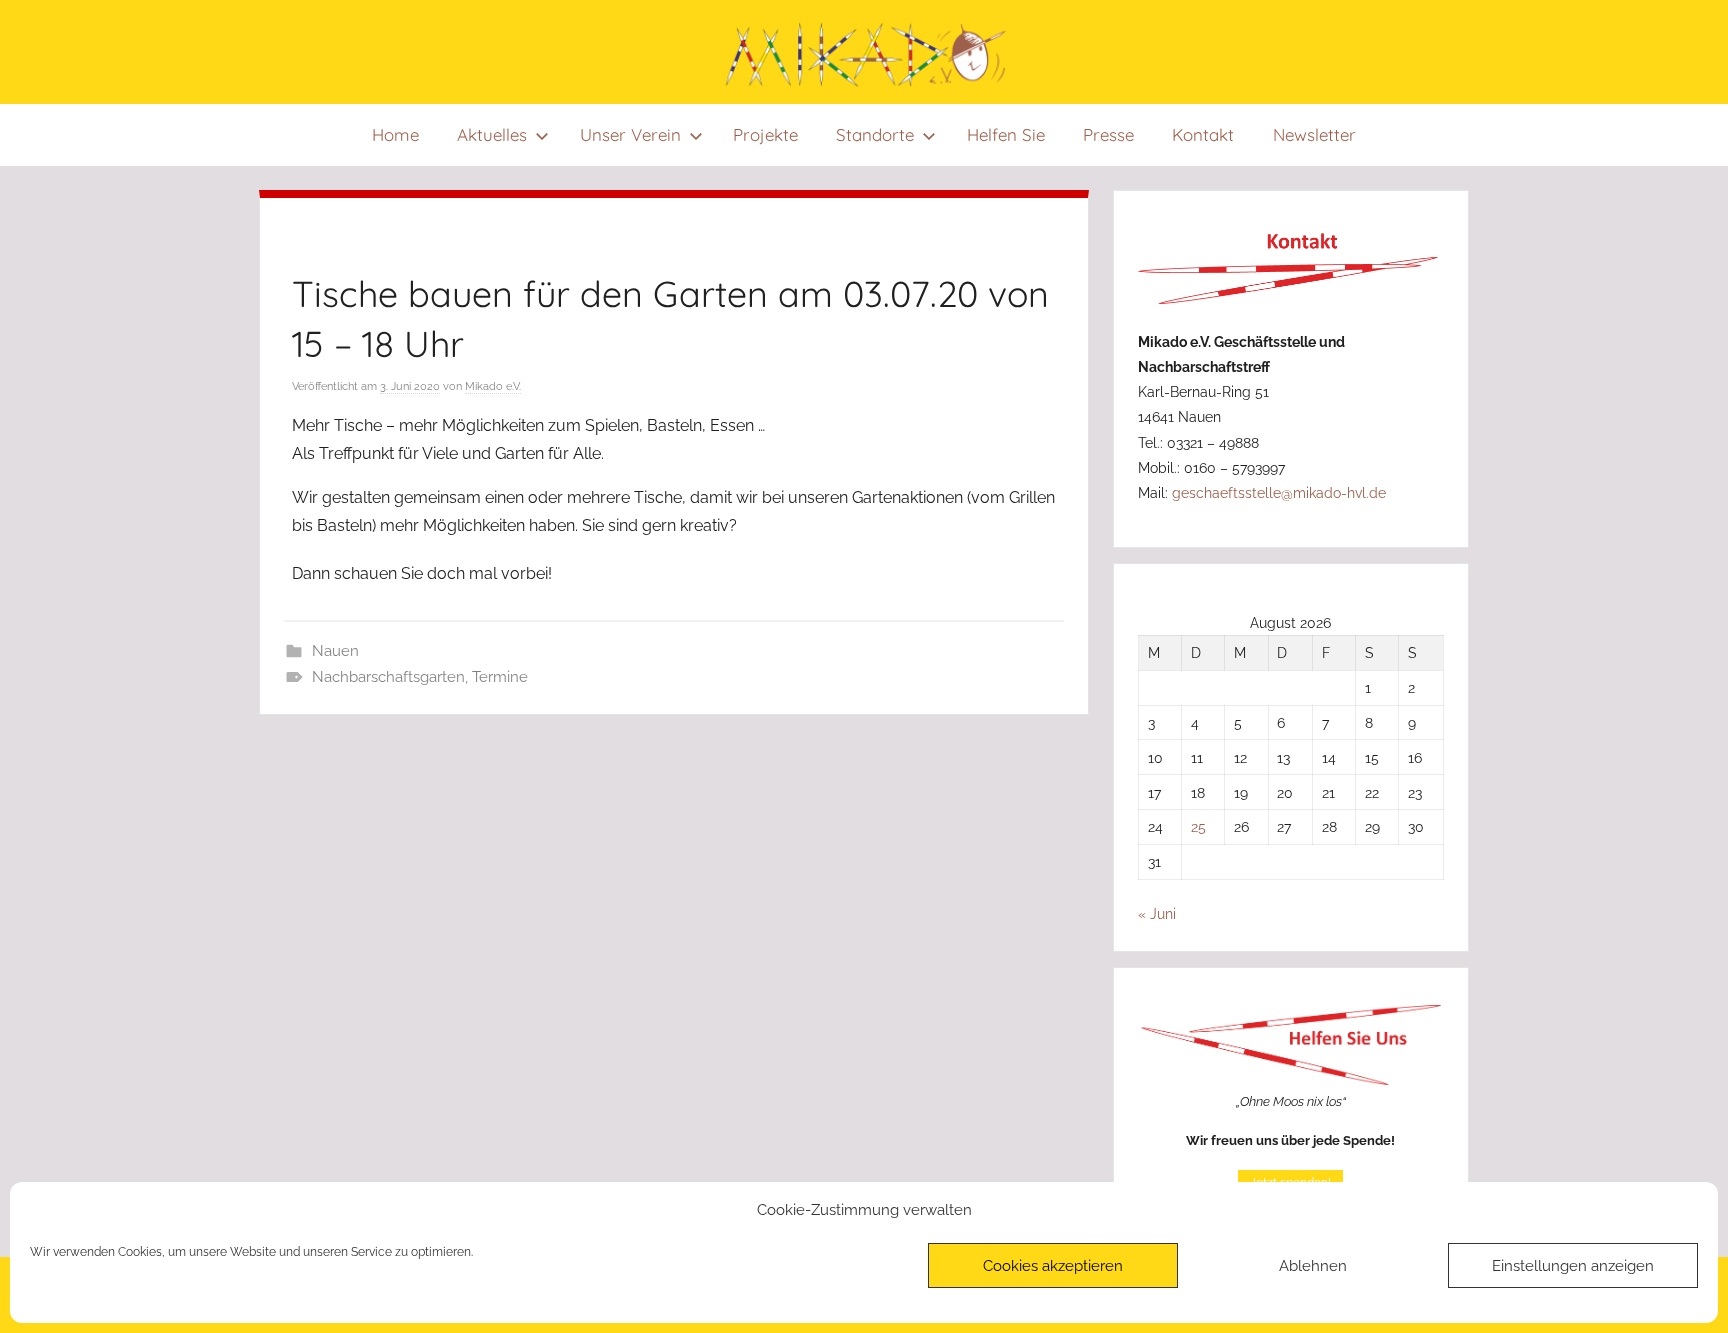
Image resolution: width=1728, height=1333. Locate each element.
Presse (1108, 134)
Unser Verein (630, 134)
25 (1198, 826)
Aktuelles (492, 134)
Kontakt (1204, 134)
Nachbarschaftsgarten (388, 677)
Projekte (765, 134)
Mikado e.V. (493, 386)
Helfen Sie (1006, 134)
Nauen (335, 651)
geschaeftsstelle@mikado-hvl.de (1279, 492)
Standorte (876, 134)
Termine (500, 677)
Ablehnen (1313, 1266)
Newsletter (1314, 134)
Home (395, 134)
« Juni (1157, 913)
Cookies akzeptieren (1053, 1266)
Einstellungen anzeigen (1573, 1266)
